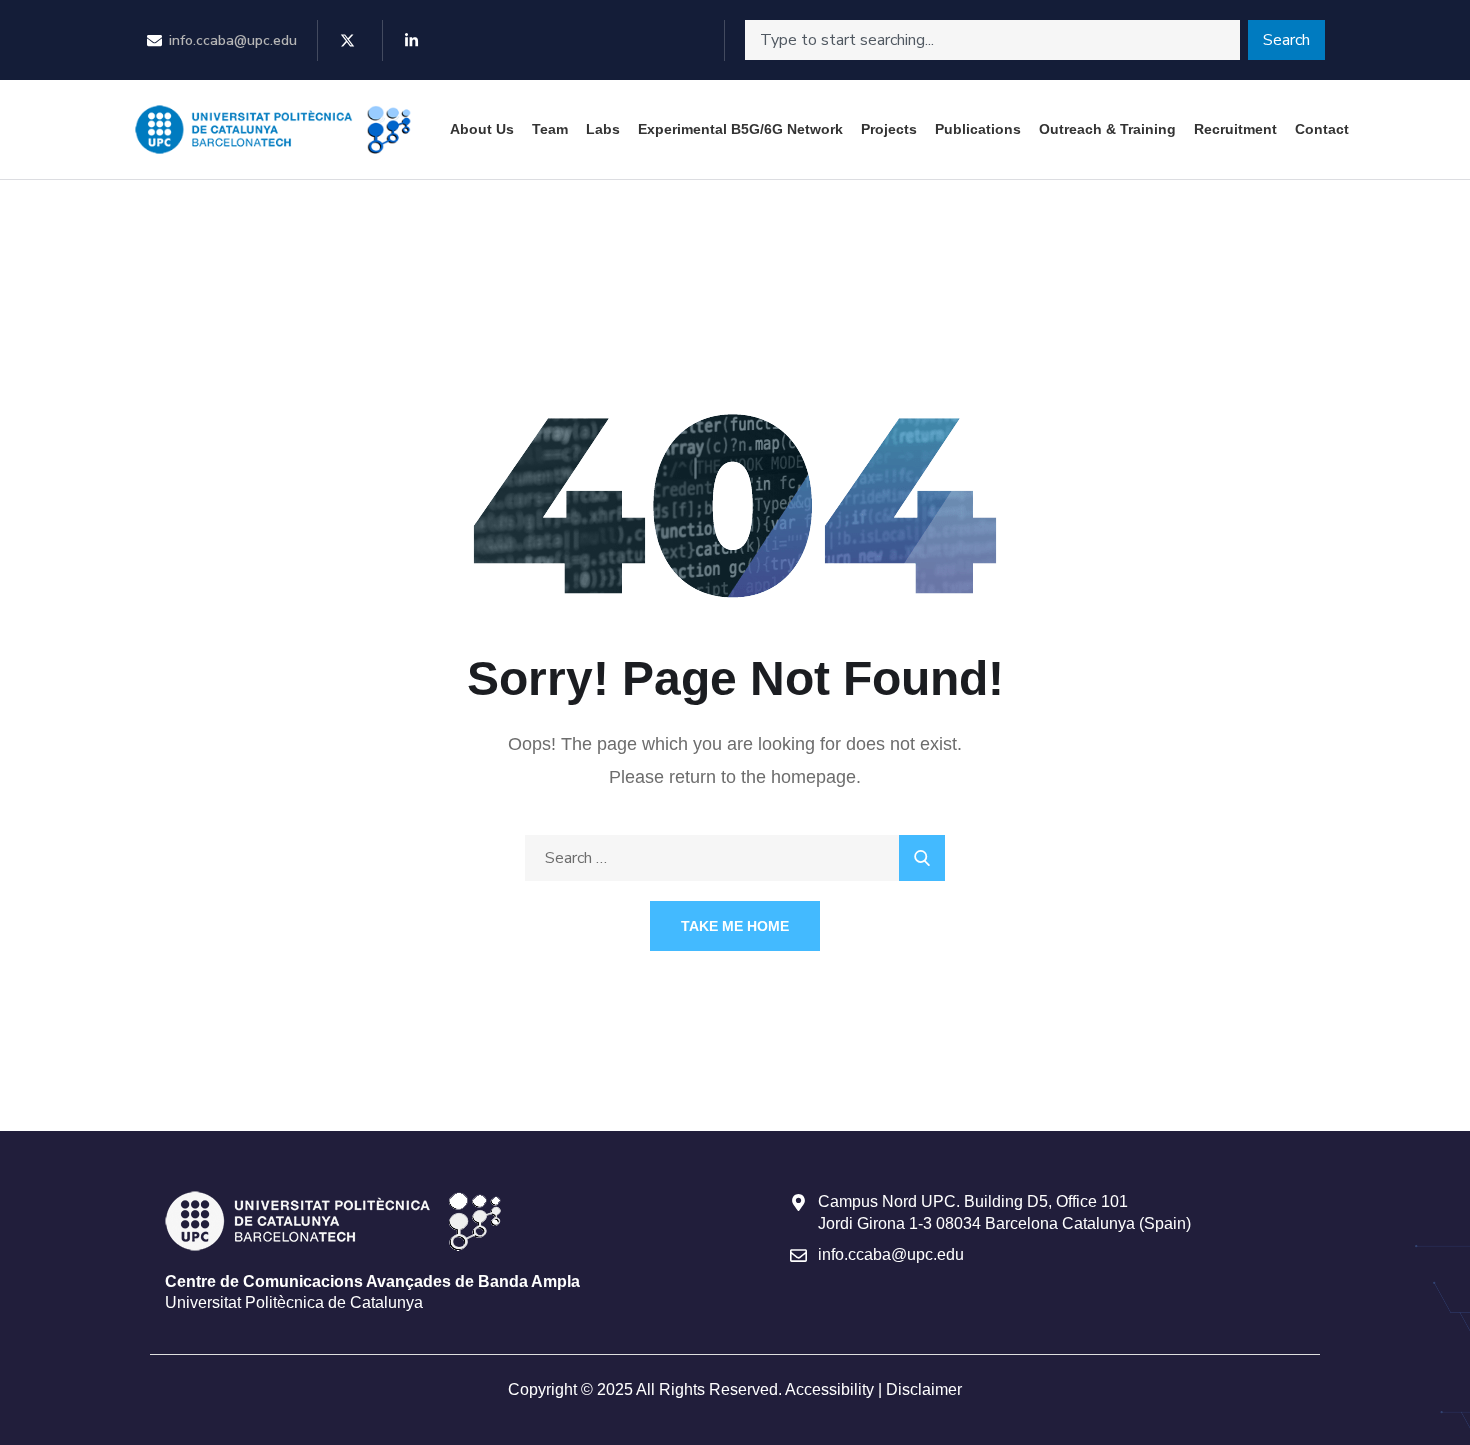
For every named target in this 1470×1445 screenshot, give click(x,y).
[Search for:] (735, 857)
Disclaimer (924, 1389)
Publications (978, 129)
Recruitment (1235, 129)
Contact (1322, 129)
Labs (603, 129)
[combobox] (992, 40)
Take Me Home (735, 926)
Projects (889, 129)
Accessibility (829, 1389)
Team (550, 129)
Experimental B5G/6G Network (740, 129)
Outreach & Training (1107, 129)
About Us (482, 129)
